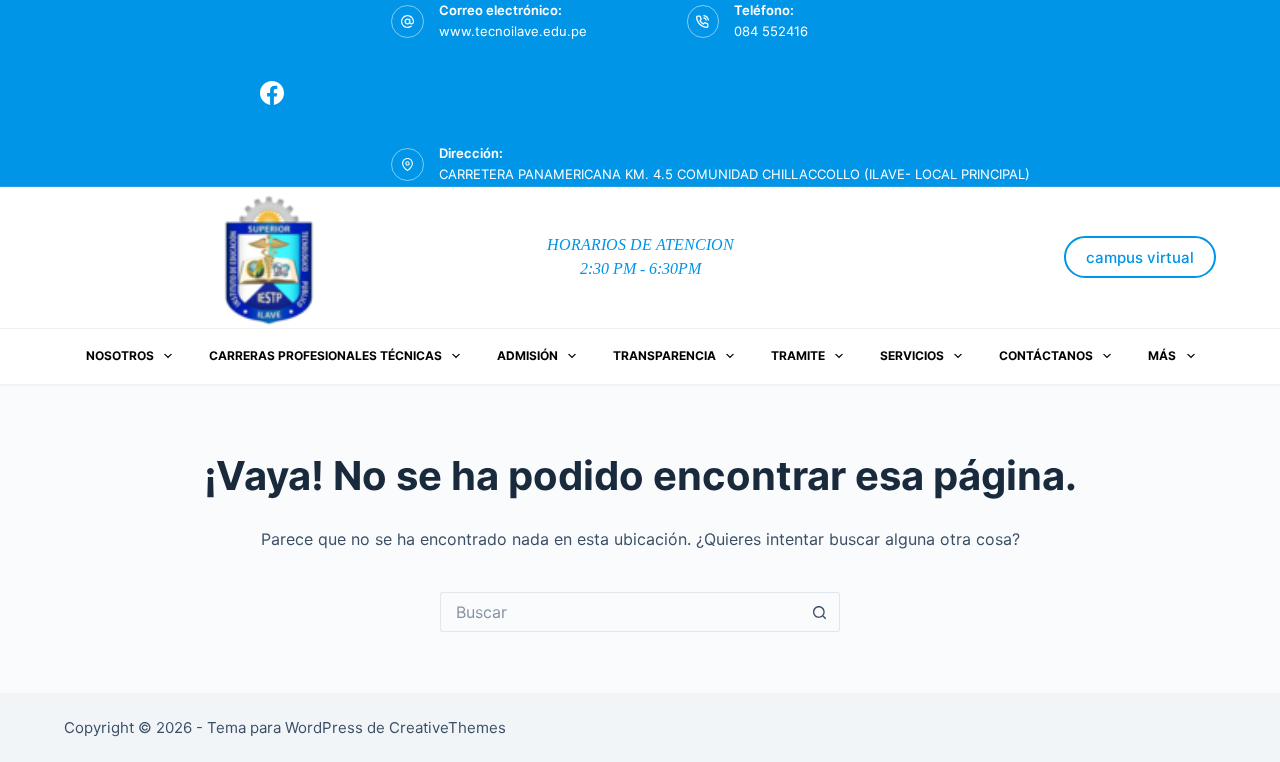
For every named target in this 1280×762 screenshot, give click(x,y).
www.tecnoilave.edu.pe (513, 31)
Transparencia (664, 355)
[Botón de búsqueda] (820, 612)
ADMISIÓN (527, 355)
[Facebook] (272, 93)
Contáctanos (1046, 355)
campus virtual (1140, 257)
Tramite (798, 355)
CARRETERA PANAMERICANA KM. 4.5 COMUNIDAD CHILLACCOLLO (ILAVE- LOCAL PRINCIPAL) (734, 174)
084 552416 (771, 31)
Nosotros (120, 355)
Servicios (912, 355)
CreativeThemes (447, 727)
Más (1162, 355)
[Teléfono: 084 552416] (703, 21)
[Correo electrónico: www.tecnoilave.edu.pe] (407, 21)
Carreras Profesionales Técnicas (325, 355)
